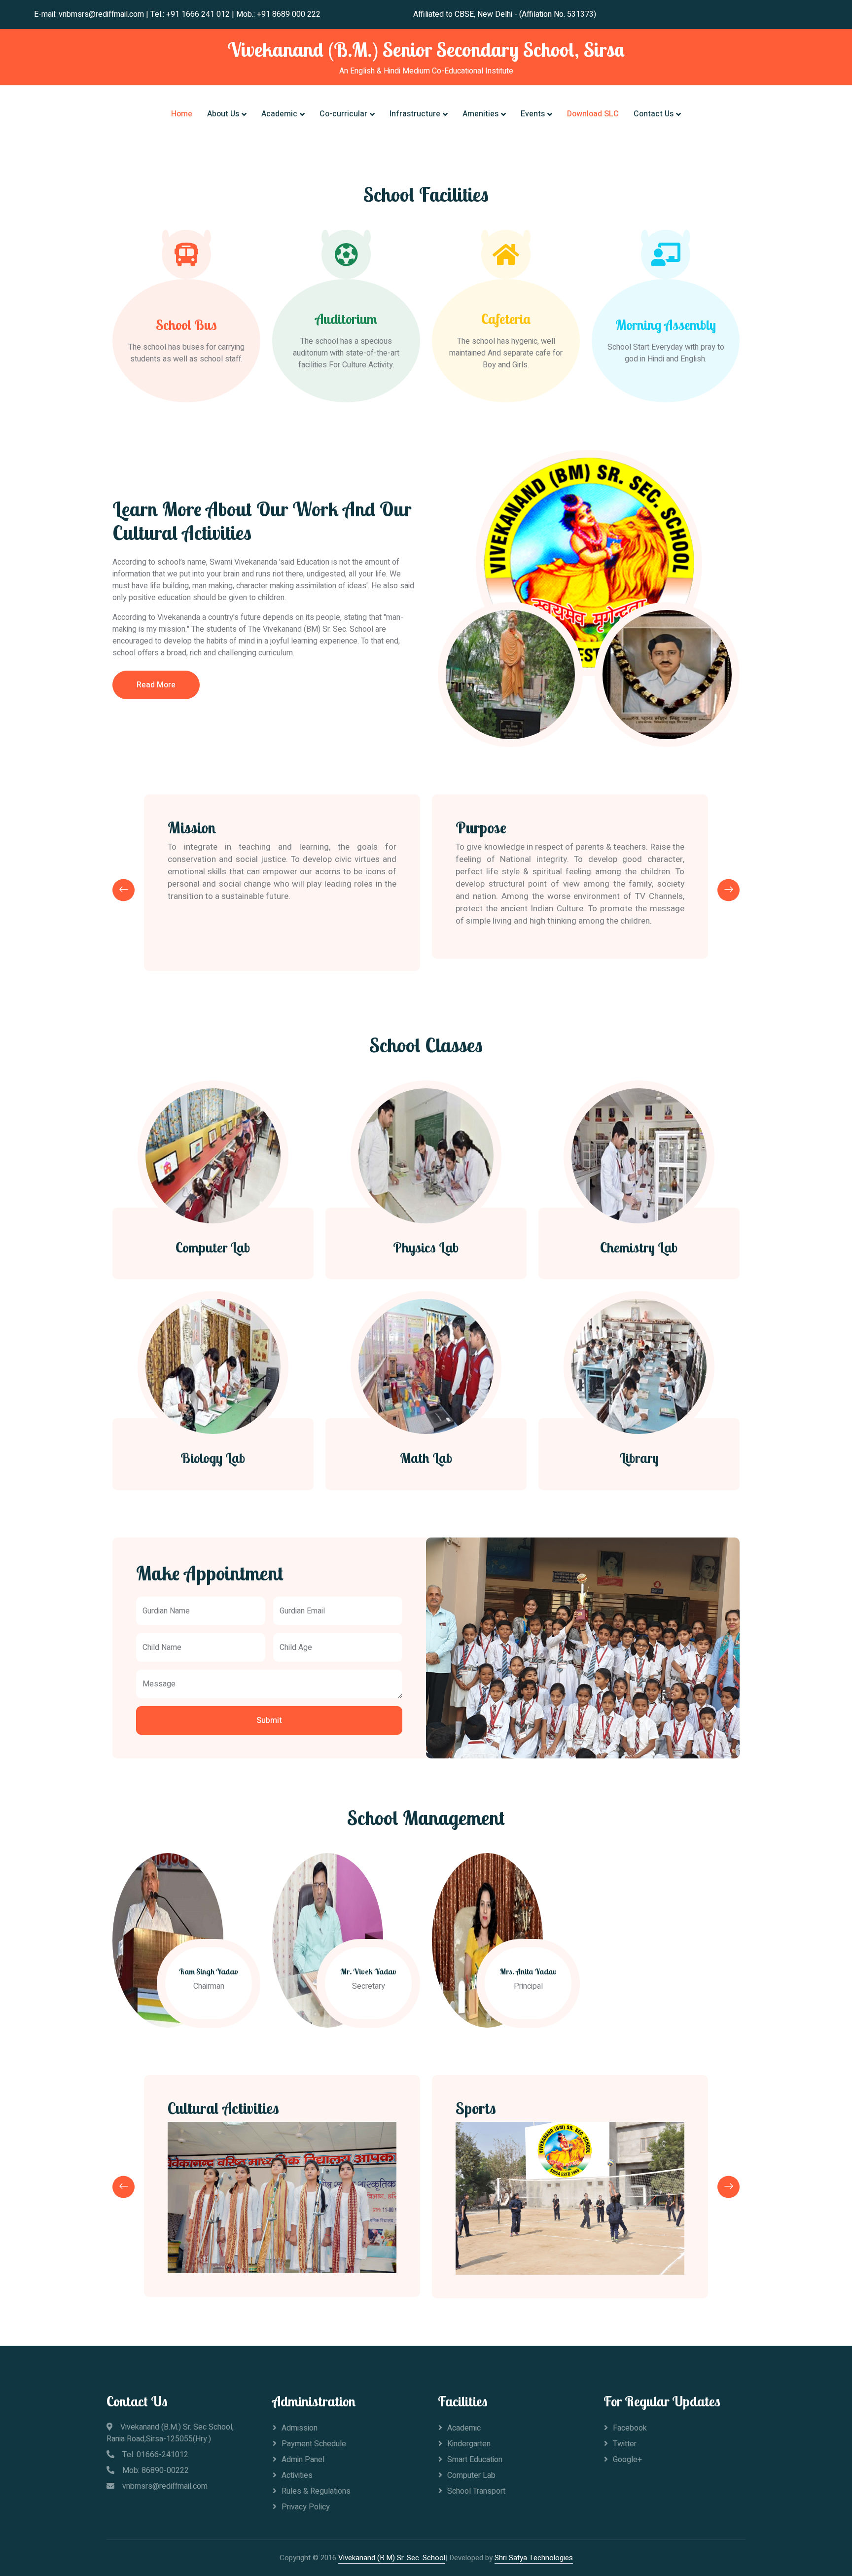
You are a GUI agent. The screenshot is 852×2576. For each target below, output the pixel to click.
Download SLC (593, 114)
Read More (156, 685)
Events (533, 114)
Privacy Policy (306, 2507)
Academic (279, 114)
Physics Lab (426, 1248)
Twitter (625, 2444)
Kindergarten (469, 2444)
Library (639, 1458)
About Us (223, 114)
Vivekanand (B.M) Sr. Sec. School (392, 2558)
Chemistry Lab (639, 1248)
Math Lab (426, 1458)
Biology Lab (213, 1458)
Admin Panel (303, 2460)
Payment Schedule (314, 2444)
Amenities (480, 114)
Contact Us (654, 114)
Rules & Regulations (316, 2491)
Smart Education (475, 2460)
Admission (300, 2428)
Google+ (627, 2460)
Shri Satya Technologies (534, 2558)
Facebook (630, 2428)
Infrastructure (415, 114)
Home (182, 114)
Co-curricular (343, 114)
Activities (297, 2475)
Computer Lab (213, 1248)
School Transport (476, 2491)
